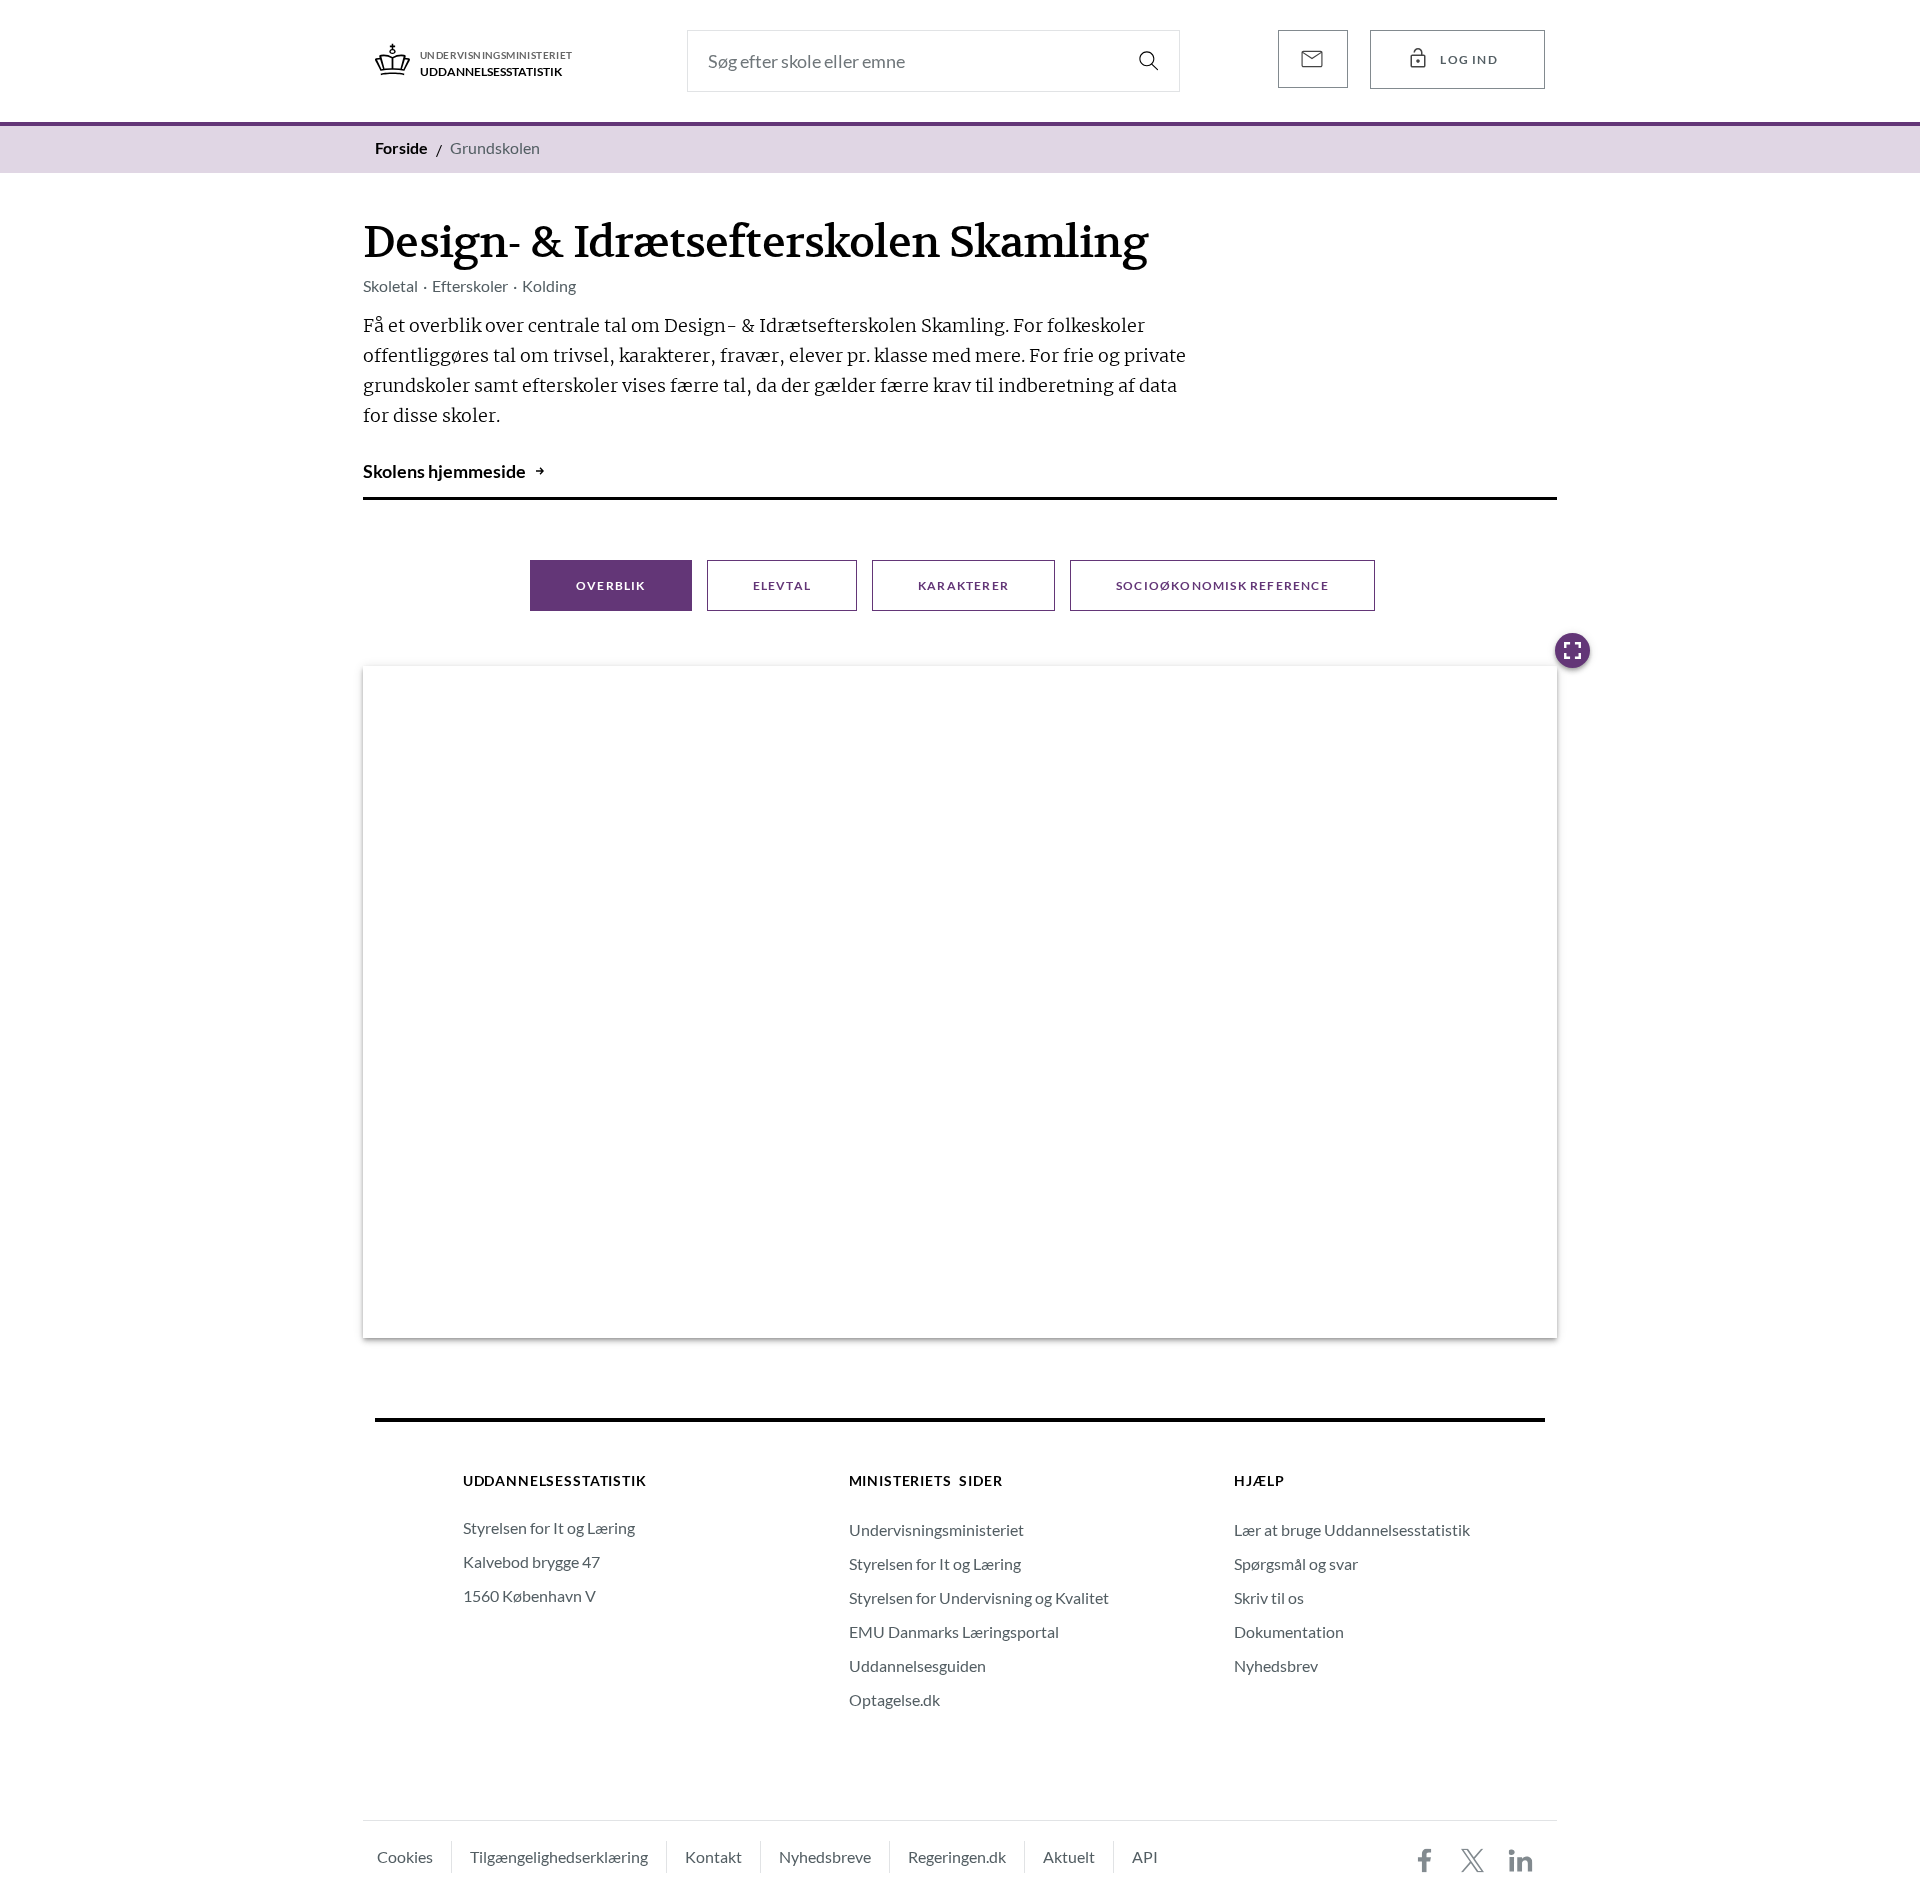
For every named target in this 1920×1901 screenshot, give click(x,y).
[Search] (1149, 61)
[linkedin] (1521, 1861)
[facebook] (1425, 1861)
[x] (1473, 1861)
